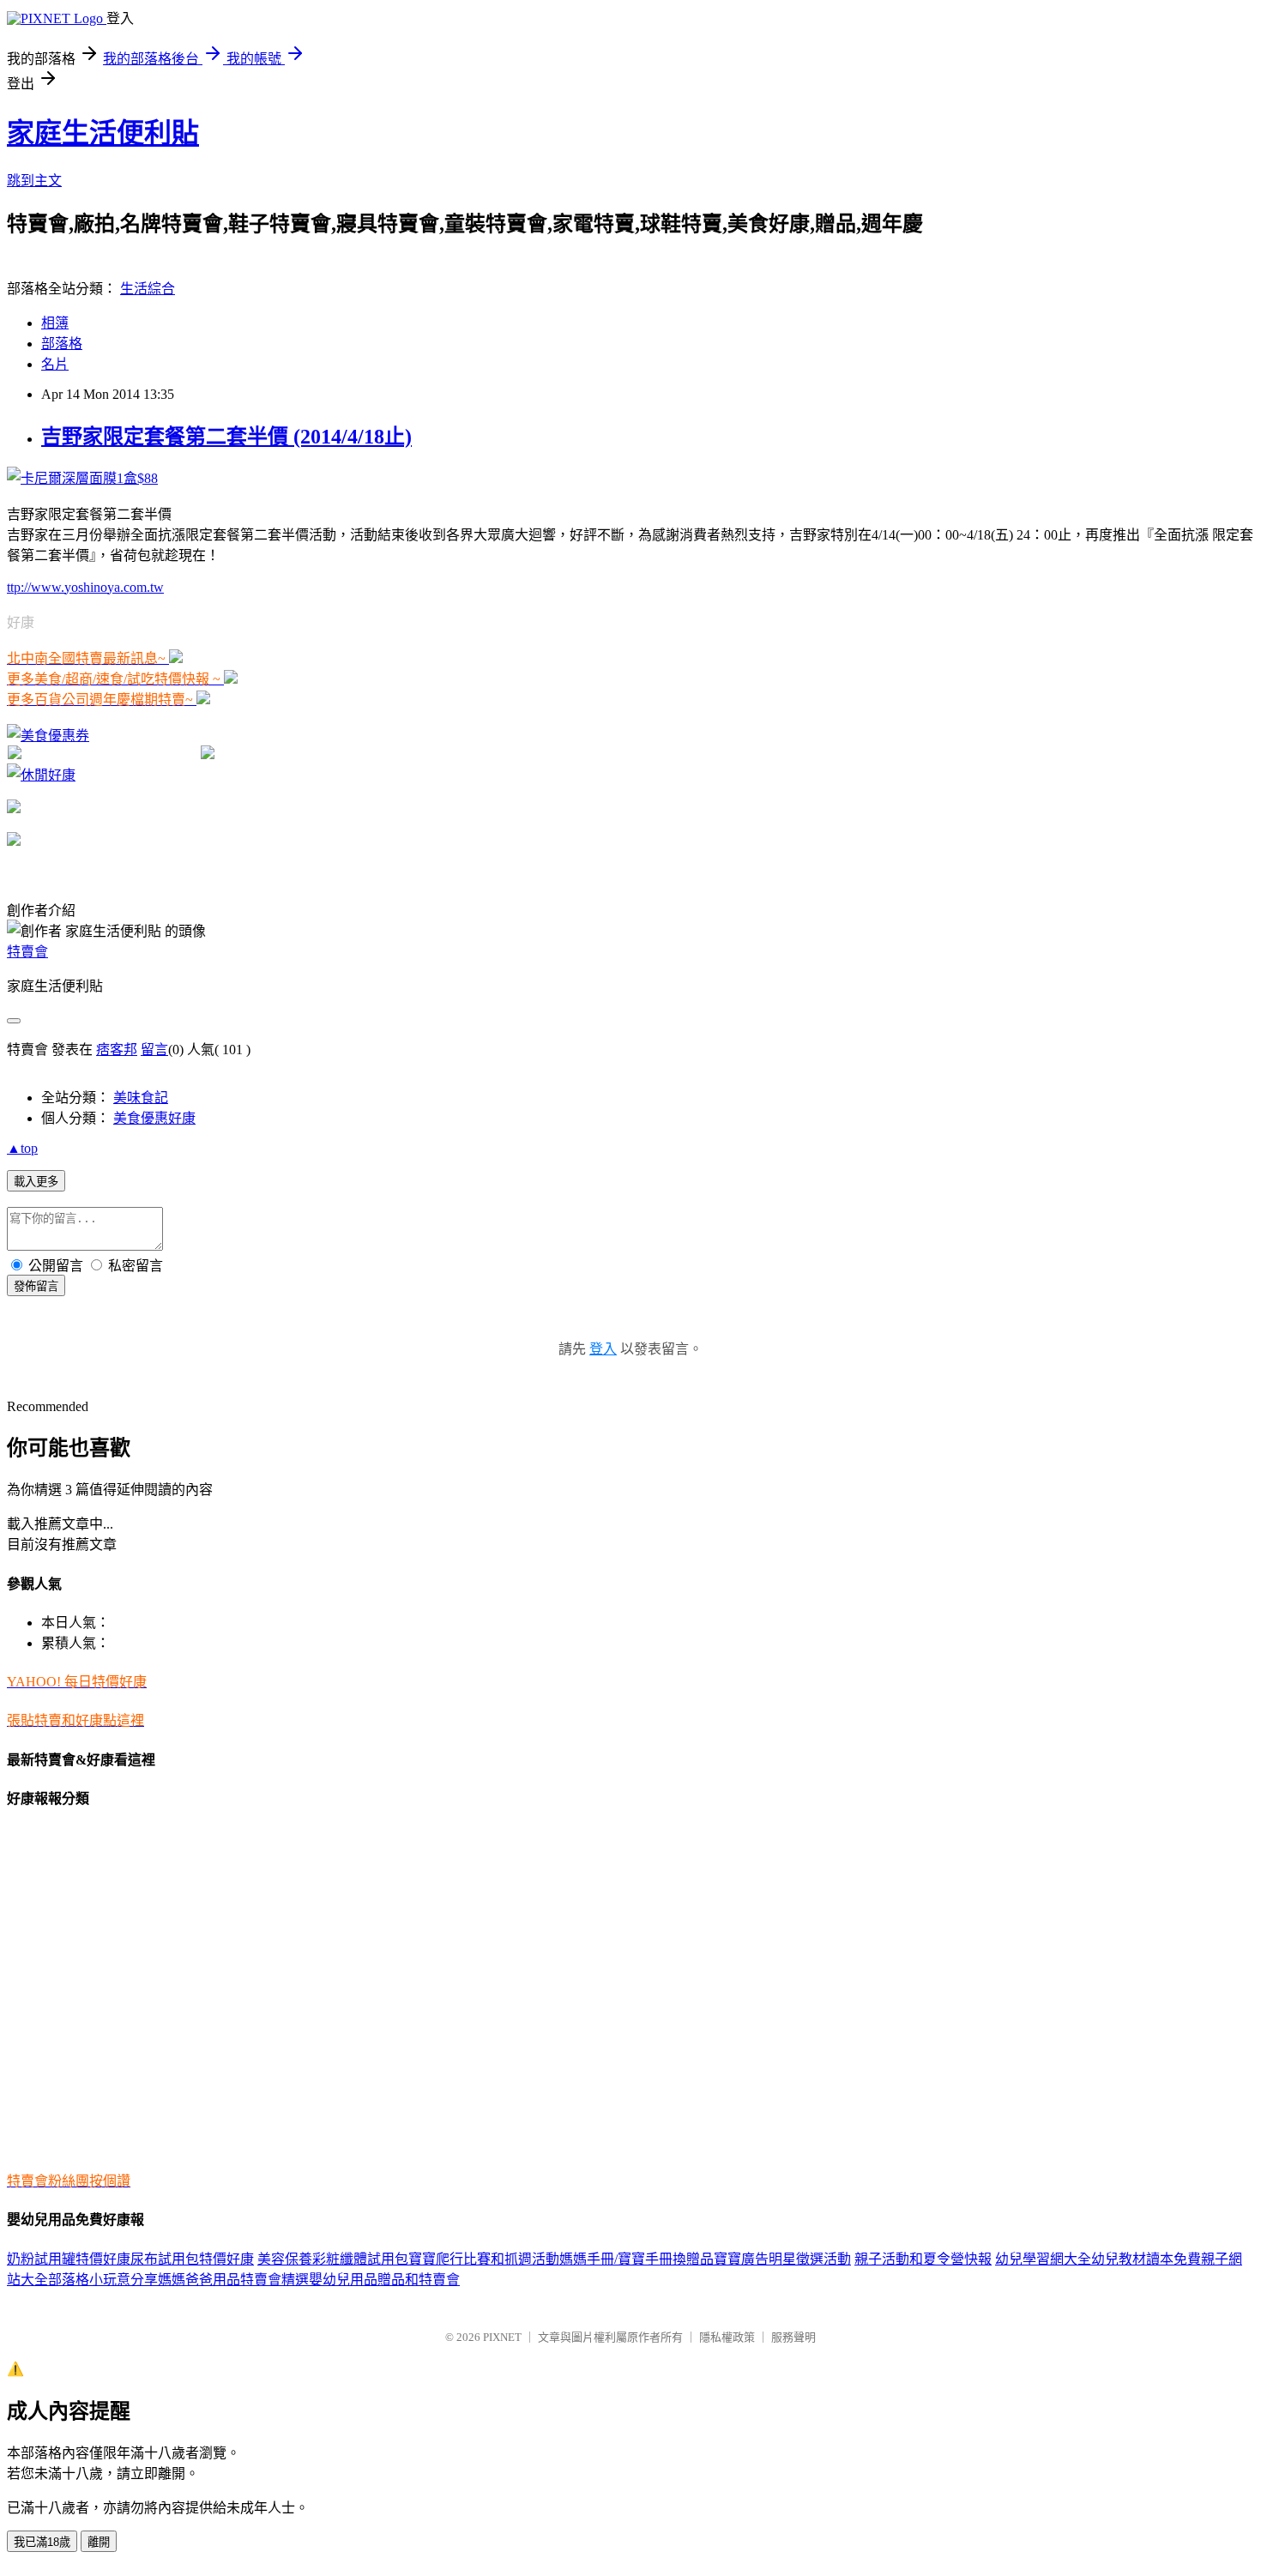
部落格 (62, 344)
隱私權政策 (727, 2337)
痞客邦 (117, 1050)
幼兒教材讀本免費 (1146, 2259)
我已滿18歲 (42, 2542)
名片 (55, 364)
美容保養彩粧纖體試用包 (333, 2259)
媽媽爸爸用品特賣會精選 (233, 2280)
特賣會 (27, 952)
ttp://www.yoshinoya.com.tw (85, 587)
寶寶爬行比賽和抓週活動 (484, 2259)
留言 (154, 1050)
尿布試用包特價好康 (192, 2259)
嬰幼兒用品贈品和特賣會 (384, 2280)
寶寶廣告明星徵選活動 (782, 2259)
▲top (22, 1148)
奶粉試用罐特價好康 (69, 2259)
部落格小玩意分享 (103, 2280)
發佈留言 (36, 1286)
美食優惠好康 (154, 1118)
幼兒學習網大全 (1043, 2259)
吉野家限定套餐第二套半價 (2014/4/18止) (226, 437)
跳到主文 (34, 181)
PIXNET (502, 2337)
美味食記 (141, 1098)
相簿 (55, 323)
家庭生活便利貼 (103, 133)
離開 (99, 2542)
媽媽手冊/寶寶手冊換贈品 (637, 2259)
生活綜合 (148, 289)
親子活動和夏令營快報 (923, 2259)
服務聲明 (793, 2337)
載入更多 (36, 1182)
